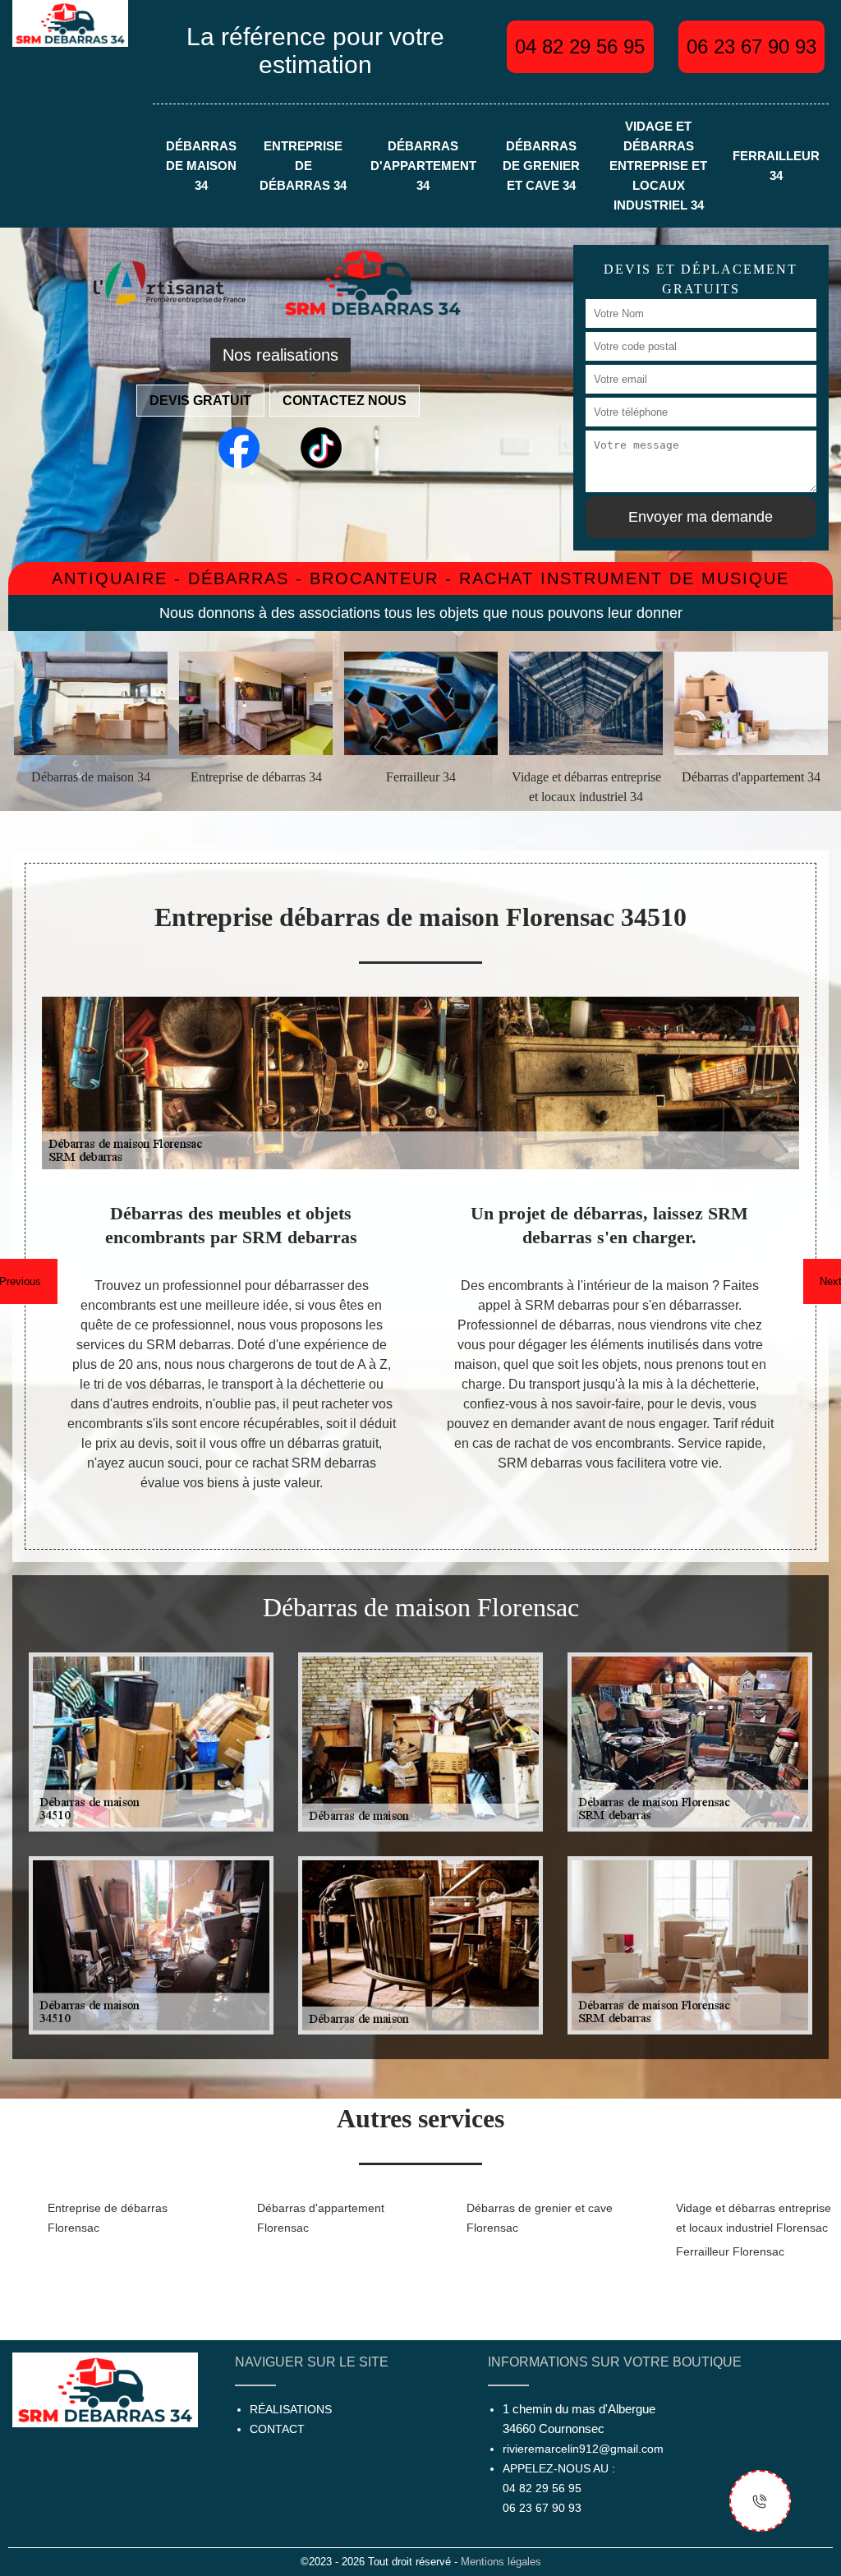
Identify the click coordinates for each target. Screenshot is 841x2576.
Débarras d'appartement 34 (423, 166)
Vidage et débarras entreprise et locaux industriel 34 (658, 166)
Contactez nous (345, 401)
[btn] (760, 2501)
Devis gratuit (200, 401)
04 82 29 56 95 (580, 46)
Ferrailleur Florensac (730, 2251)
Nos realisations (280, 355)
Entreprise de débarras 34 (303, 166)
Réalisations (291, 2409)
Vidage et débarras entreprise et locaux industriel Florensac (754, 2218)
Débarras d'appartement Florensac (321, 2218)
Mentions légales (501, 2562)
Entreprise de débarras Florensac (108, 2218)
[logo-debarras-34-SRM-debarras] (70, 23)
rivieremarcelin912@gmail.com (583, 2449)
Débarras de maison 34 (201, 166)
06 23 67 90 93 (751, 46)
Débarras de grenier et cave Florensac (540, 2218)
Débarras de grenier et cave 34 (541, 166)
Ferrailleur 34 (776, 166)
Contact (277, 2429)
